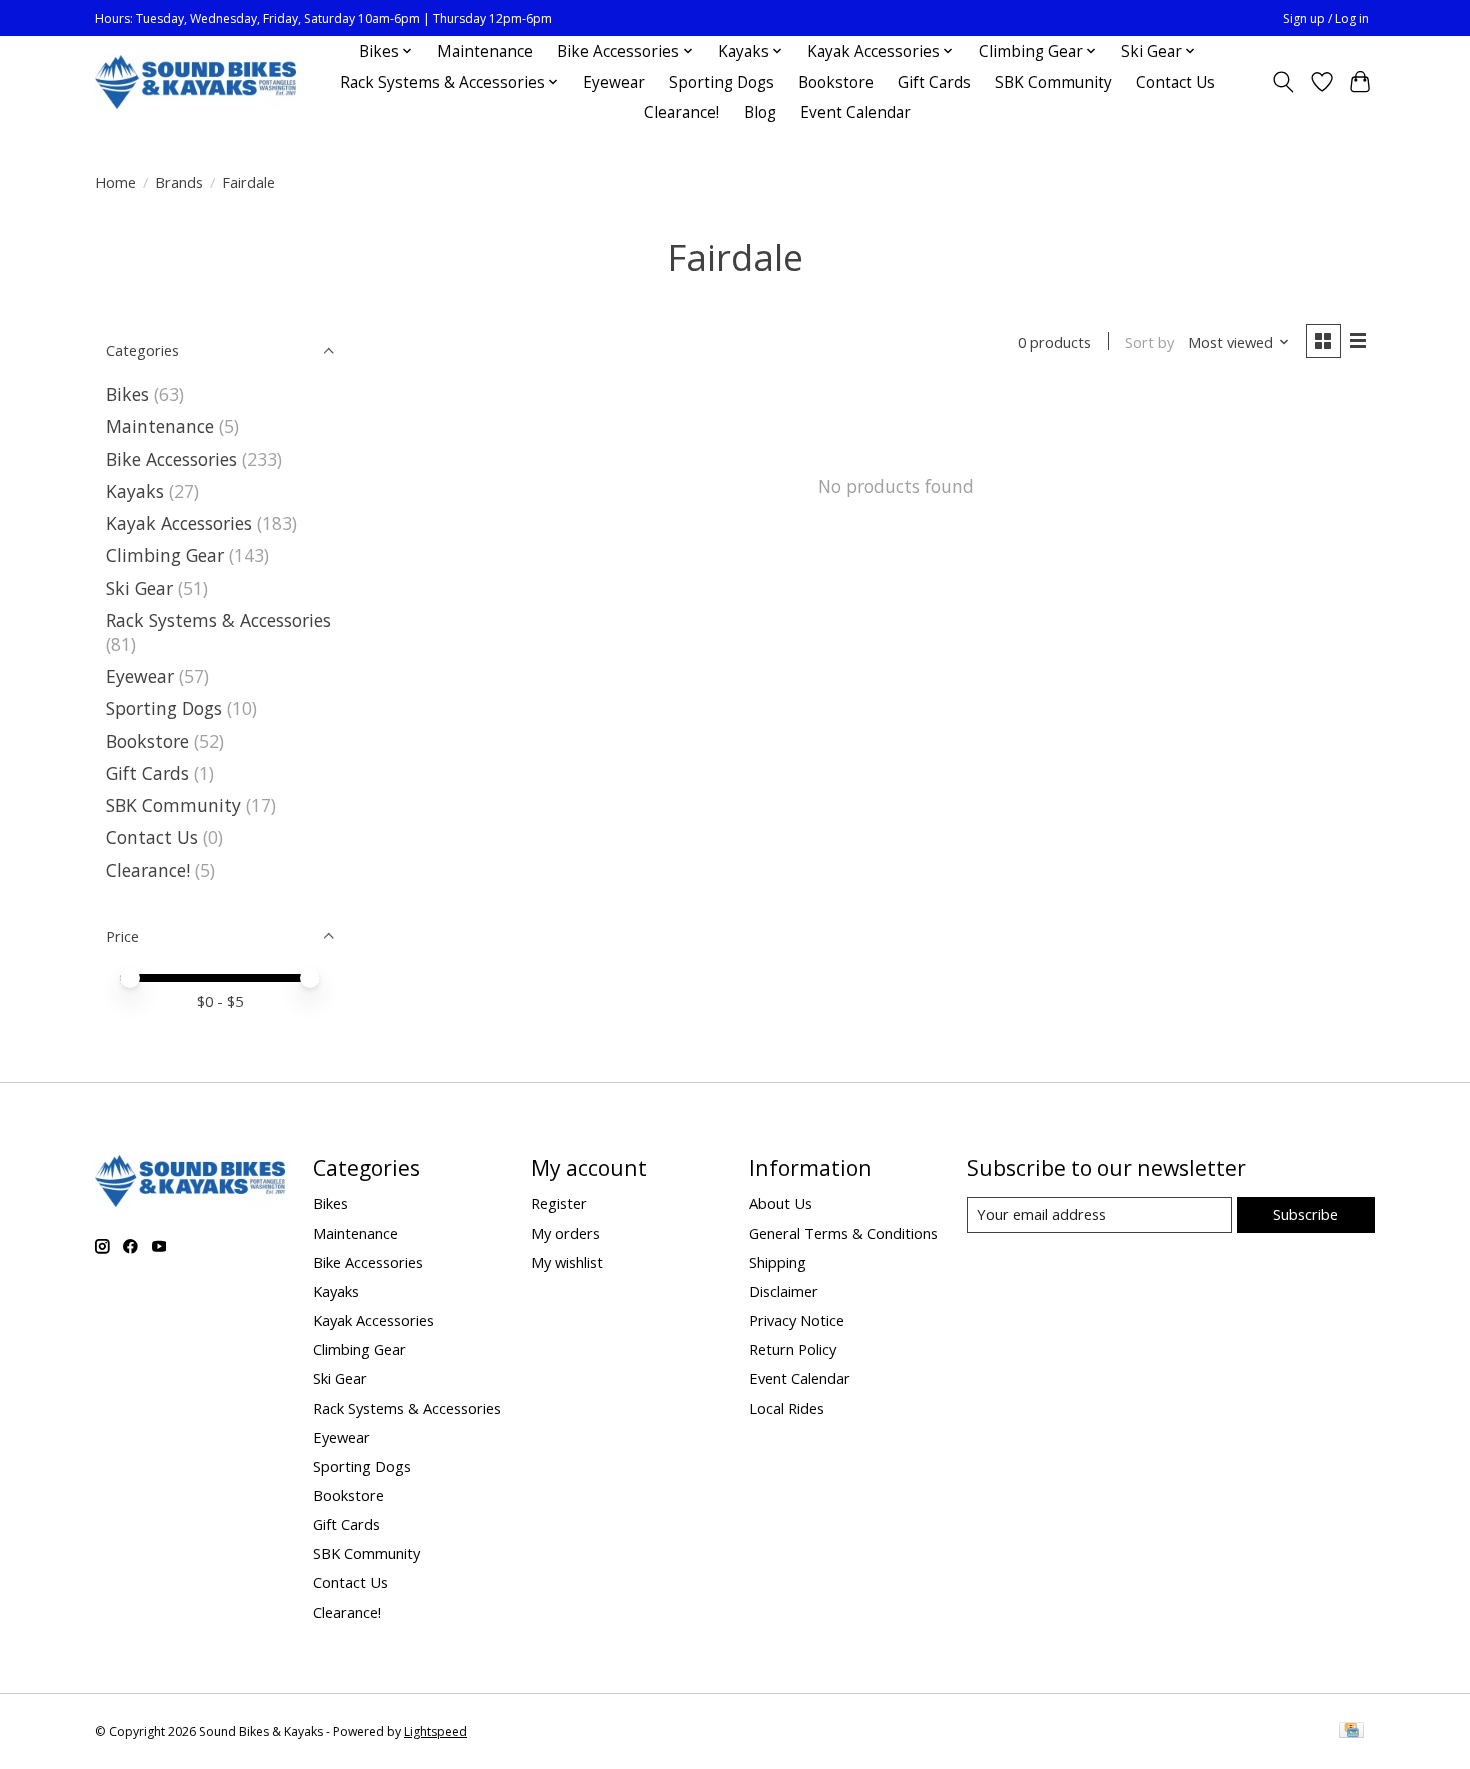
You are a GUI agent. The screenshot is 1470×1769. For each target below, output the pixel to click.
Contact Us (1175, 82)
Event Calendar (855, 112)
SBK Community (1053, 82)
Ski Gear (139, 588)
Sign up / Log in (1326, 18)
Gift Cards (934, 82)
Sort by (1149, 342)
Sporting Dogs (721, 82)
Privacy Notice (796, 1320)
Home (115, 182)
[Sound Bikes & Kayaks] (195, 82)
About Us (780, 1203)
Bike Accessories (171, 459)
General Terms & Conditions (843, 1233)
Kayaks (135, 491)
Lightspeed (435, 1731)
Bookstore (836, 82)
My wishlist (567, 1262)
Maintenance (485, 51)
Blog (760, 112)
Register (559, 1203)
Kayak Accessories (179, 523)
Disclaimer (783, 1291)
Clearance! (681, 112)
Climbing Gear (165, 555)
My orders (565, 1233)
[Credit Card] (1351, 1732)
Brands (179, 182)
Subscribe (1305, 1214)
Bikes (127, 394)
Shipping (777, 1262)
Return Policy (792, 1349)
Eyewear (614, 82)
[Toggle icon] (1283, 82)
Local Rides (786, 1408)
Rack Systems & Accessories (218, 620)
